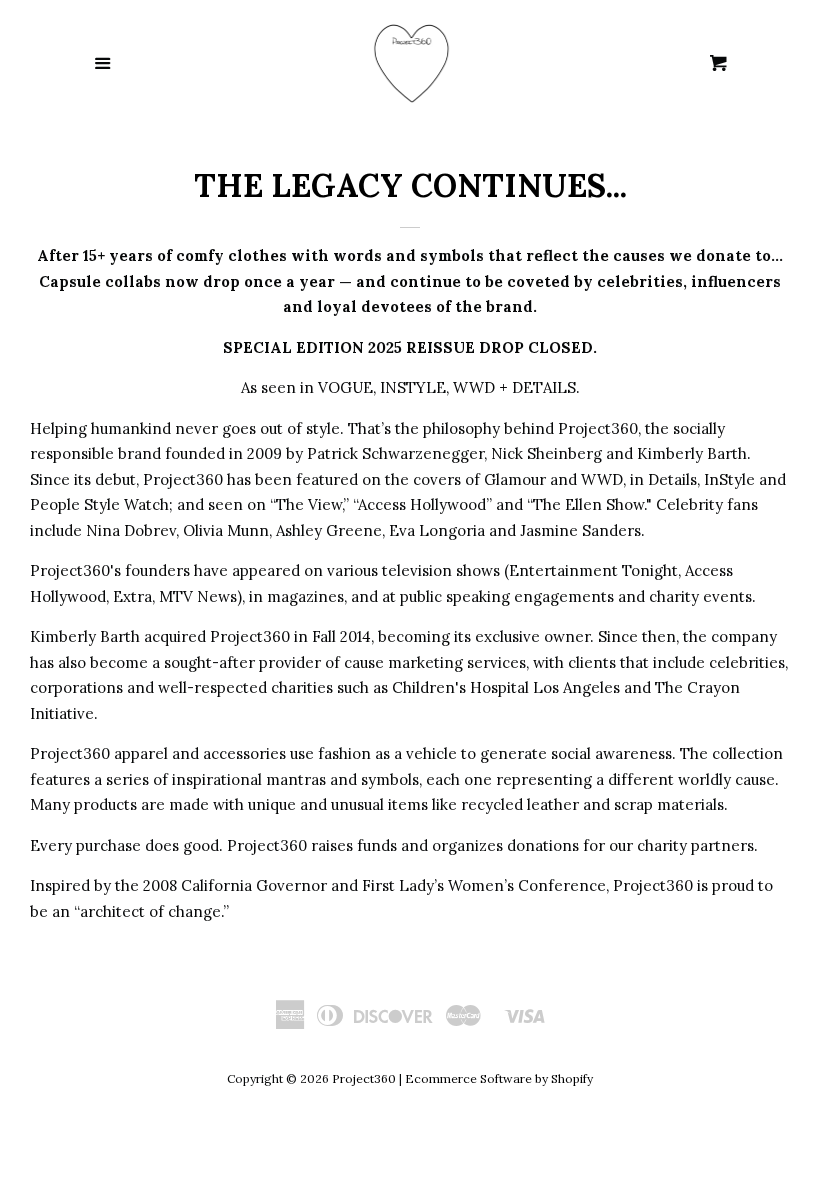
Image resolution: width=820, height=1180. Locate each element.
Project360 (364, 1078)
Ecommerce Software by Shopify (499, 1078)
